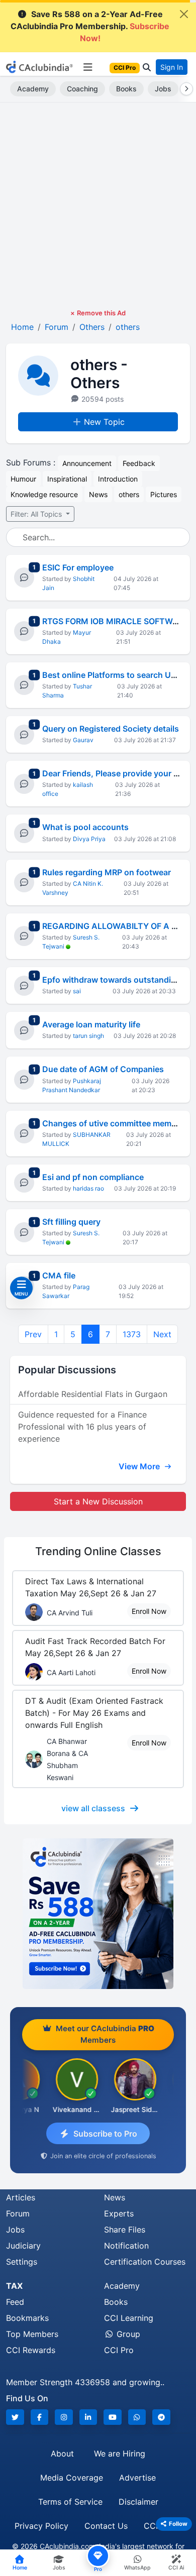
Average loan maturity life (91, 1024)
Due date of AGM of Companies (103, 1069)
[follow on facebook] (40, 2417)
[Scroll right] (184, 89)
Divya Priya (89, 839)
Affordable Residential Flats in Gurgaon (93, 1394)
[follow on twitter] (15, 2417)
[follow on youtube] (113, 2417)
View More (140, 1466)
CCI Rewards (31, 2350)
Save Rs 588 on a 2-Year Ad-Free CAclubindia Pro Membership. (90, 26)
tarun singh (88, 1036)
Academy (33, 89)
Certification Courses (145, 2262)
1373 (132, 1334)
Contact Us (106, 2526)
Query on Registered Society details (111, 729)
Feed (15, 2302)
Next (162, 1334)
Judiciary (23, 2246)
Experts (119, 2213)
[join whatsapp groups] (137, 2417)
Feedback (139, 463)
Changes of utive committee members (115, 1123)
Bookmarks (27, 2318)
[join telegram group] (161, 2417)
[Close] (184, 14)
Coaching (82, 89)
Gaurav (83, 740)
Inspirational (67, 479)
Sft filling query (71, 1222)
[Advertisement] (98, 205)
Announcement (87, 463)
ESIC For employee (78, 567)
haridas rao (88, 1188)
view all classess (93, 1808)
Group (127, 2334)
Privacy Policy (41, 2526)
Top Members (32, 2334)
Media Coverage (72, 2478)
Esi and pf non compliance (93, 1177)
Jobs (163, 89)
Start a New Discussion (98, 1501)
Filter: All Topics (37, 514)
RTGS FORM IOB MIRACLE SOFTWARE (115, 621)
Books (126, 89)
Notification (126, 2246)
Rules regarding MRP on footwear (107, 872)
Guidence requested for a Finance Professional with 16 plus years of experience (82, 1427)
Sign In (172, 67)
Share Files (125, 2230)
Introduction (118, 479)
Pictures (164, 494)
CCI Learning (129, 2318)
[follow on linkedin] (88, 2417)
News (98, 494)
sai (77, 991)
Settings (22, 2262)
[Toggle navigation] (88, 67)
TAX (14, 2286)
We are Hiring (120, 2453)
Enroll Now (149, 1611)
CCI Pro (119, 2350)
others (129, 494)
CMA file (59, 1275)
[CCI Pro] (98, 1914)
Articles (21, 2197)
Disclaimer (138, 2502)
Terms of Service (70, 2502)
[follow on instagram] (64, 2417)
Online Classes (98, 1551)
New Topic (104, 422)
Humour (23, 479)
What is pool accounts (85, 827)
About (62, 2453)
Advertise (137, 2478)
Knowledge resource (44, 494)
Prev (33, 1334)
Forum (18, 2213)
